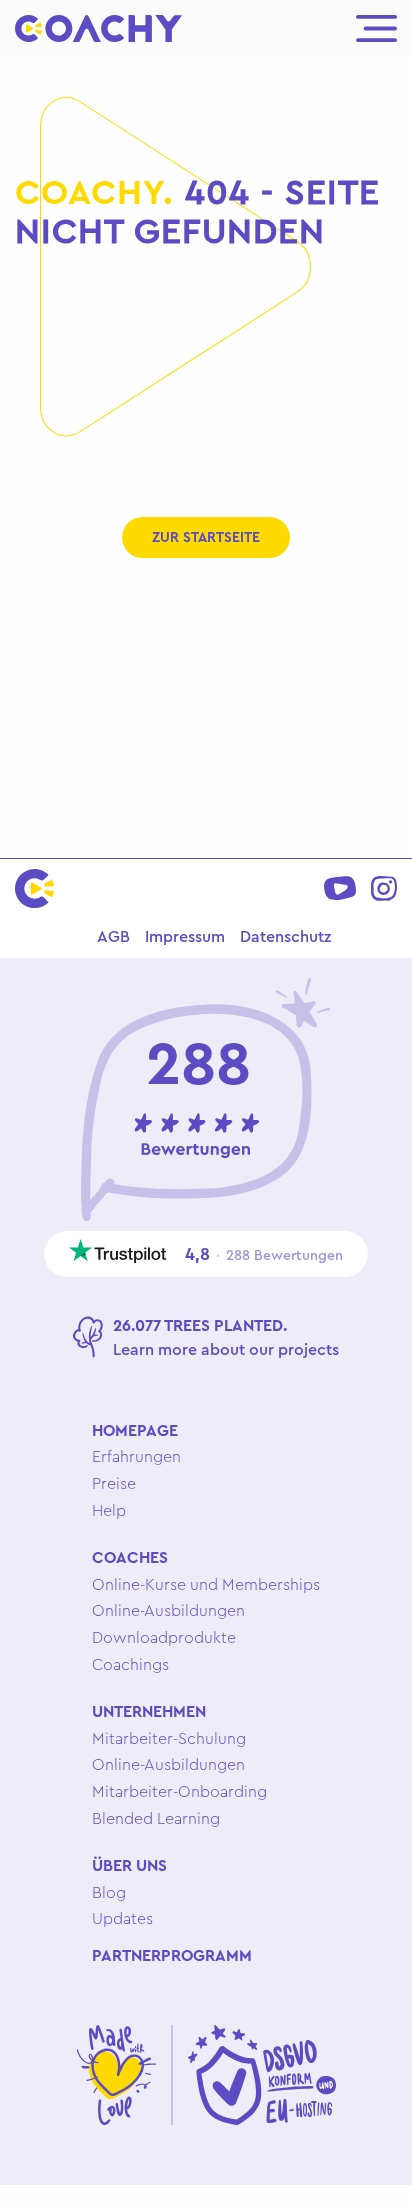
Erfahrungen (136, 1456)
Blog (109, 1892)
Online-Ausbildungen (168, 1610)
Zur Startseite (206, 537)
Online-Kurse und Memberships (206, 1584)
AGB (113, 936)
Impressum (185, 936)
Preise (114, 1483)
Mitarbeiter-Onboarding (179, 1791)
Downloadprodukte (164, 1637)
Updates (122, 1918)
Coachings (130, 1664)
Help (109, 1510)
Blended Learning (156, 1818)
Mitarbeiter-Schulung (169, 1738)
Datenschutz (285, 936)
